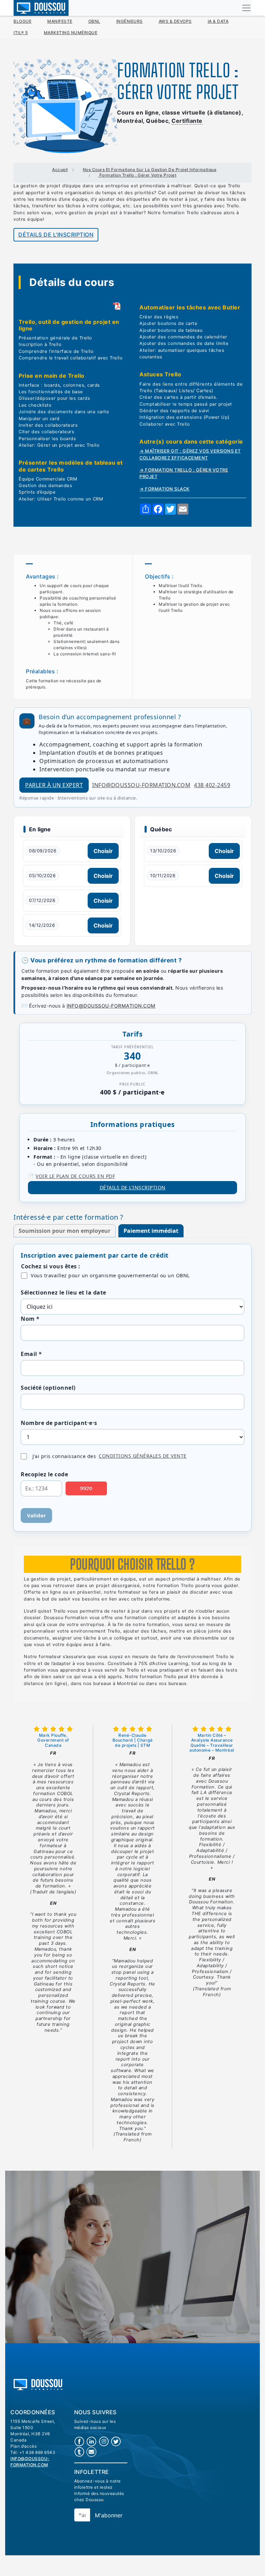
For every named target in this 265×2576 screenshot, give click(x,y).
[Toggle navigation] (246, 8)
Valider (36, 1515)
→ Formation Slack (165, 489)
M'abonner (109, 2515)
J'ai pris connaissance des (110, 1456)
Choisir (103, 851)
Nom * (30, 1319)
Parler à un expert (54, 785)
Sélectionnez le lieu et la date (63, 1292)
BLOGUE (22, 21)
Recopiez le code (44, 1474)
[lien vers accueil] (38, 2384)
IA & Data (218, 21)
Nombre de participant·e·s (59, 1423)
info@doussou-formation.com (141, 785)
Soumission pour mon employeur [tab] (65, 1231)
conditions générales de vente (143, 1456)
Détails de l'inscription (56, 235)
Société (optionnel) (48, 1388)
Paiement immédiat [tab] (151, 1231)
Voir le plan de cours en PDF (75, 1176)
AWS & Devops (175, 21)
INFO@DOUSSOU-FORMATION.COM (111, 1006)
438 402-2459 (212, 785)
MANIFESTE (60, 21)
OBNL (94, 21)
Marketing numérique (71, 33)
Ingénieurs (130, 21)
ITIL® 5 (21, 33)
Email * (31, 1354)
